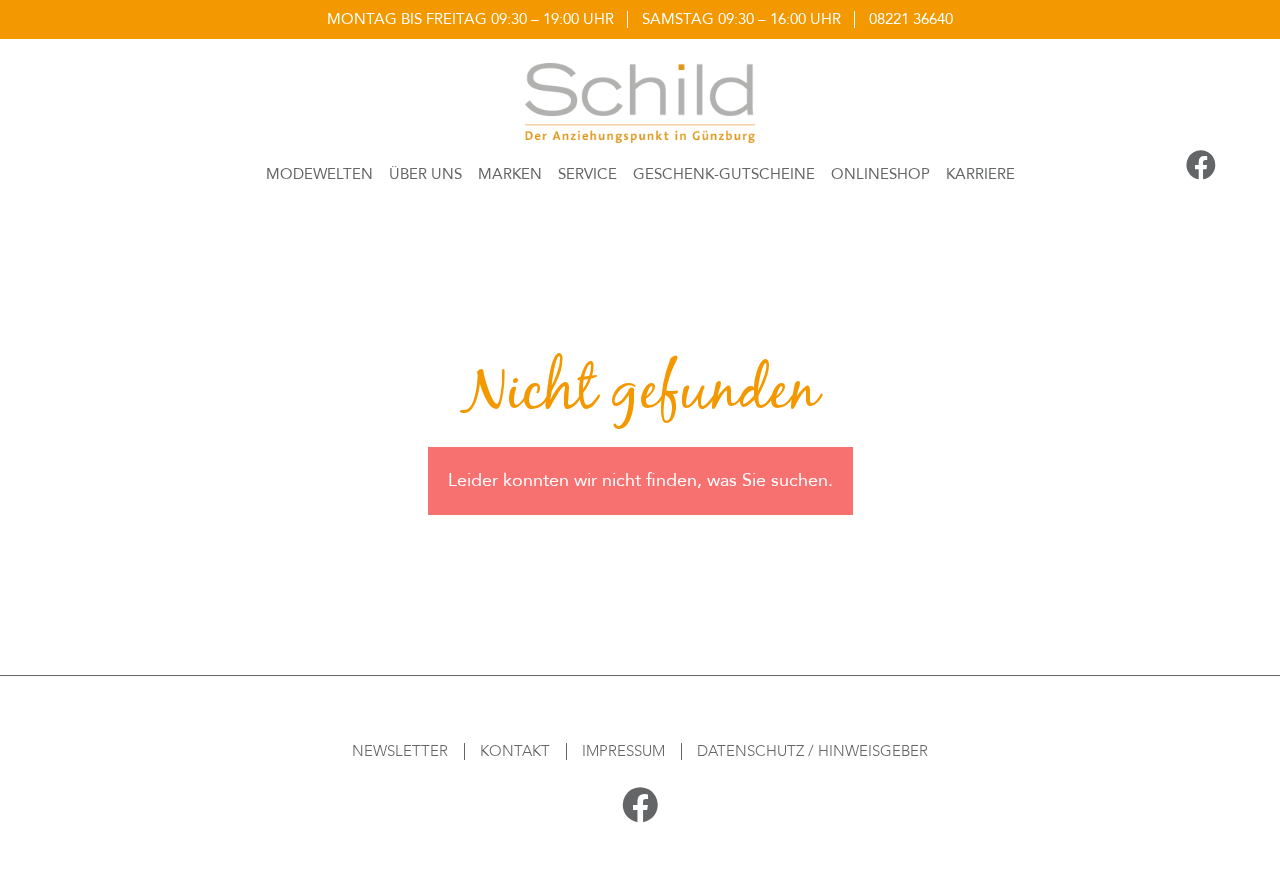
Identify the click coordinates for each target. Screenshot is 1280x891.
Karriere (980, 174)
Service (587, 174)
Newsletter (400, 751)
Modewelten (319, 174)
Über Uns (425, 174)
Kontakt (515, 751)
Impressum (623, 751)
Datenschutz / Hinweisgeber (812, 751)
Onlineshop (880, 174)
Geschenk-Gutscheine (724, 174)
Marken (510, 174)
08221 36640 (911, 19)
